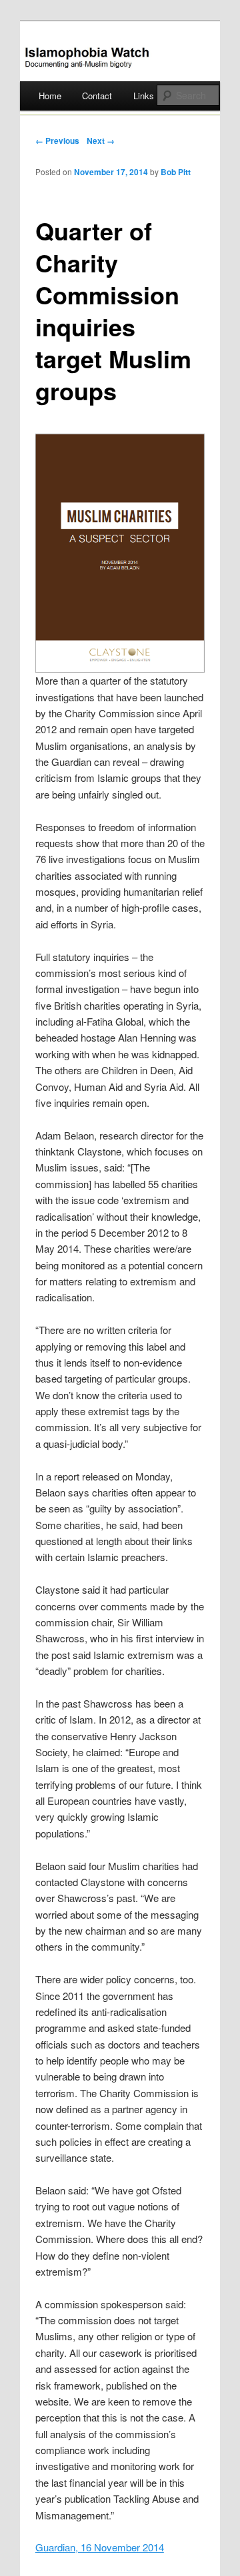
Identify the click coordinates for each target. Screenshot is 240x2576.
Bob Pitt (176, 172)
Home (50, 96)
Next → (101, 141)
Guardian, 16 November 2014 (100, 2547)
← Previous (57, 141)
